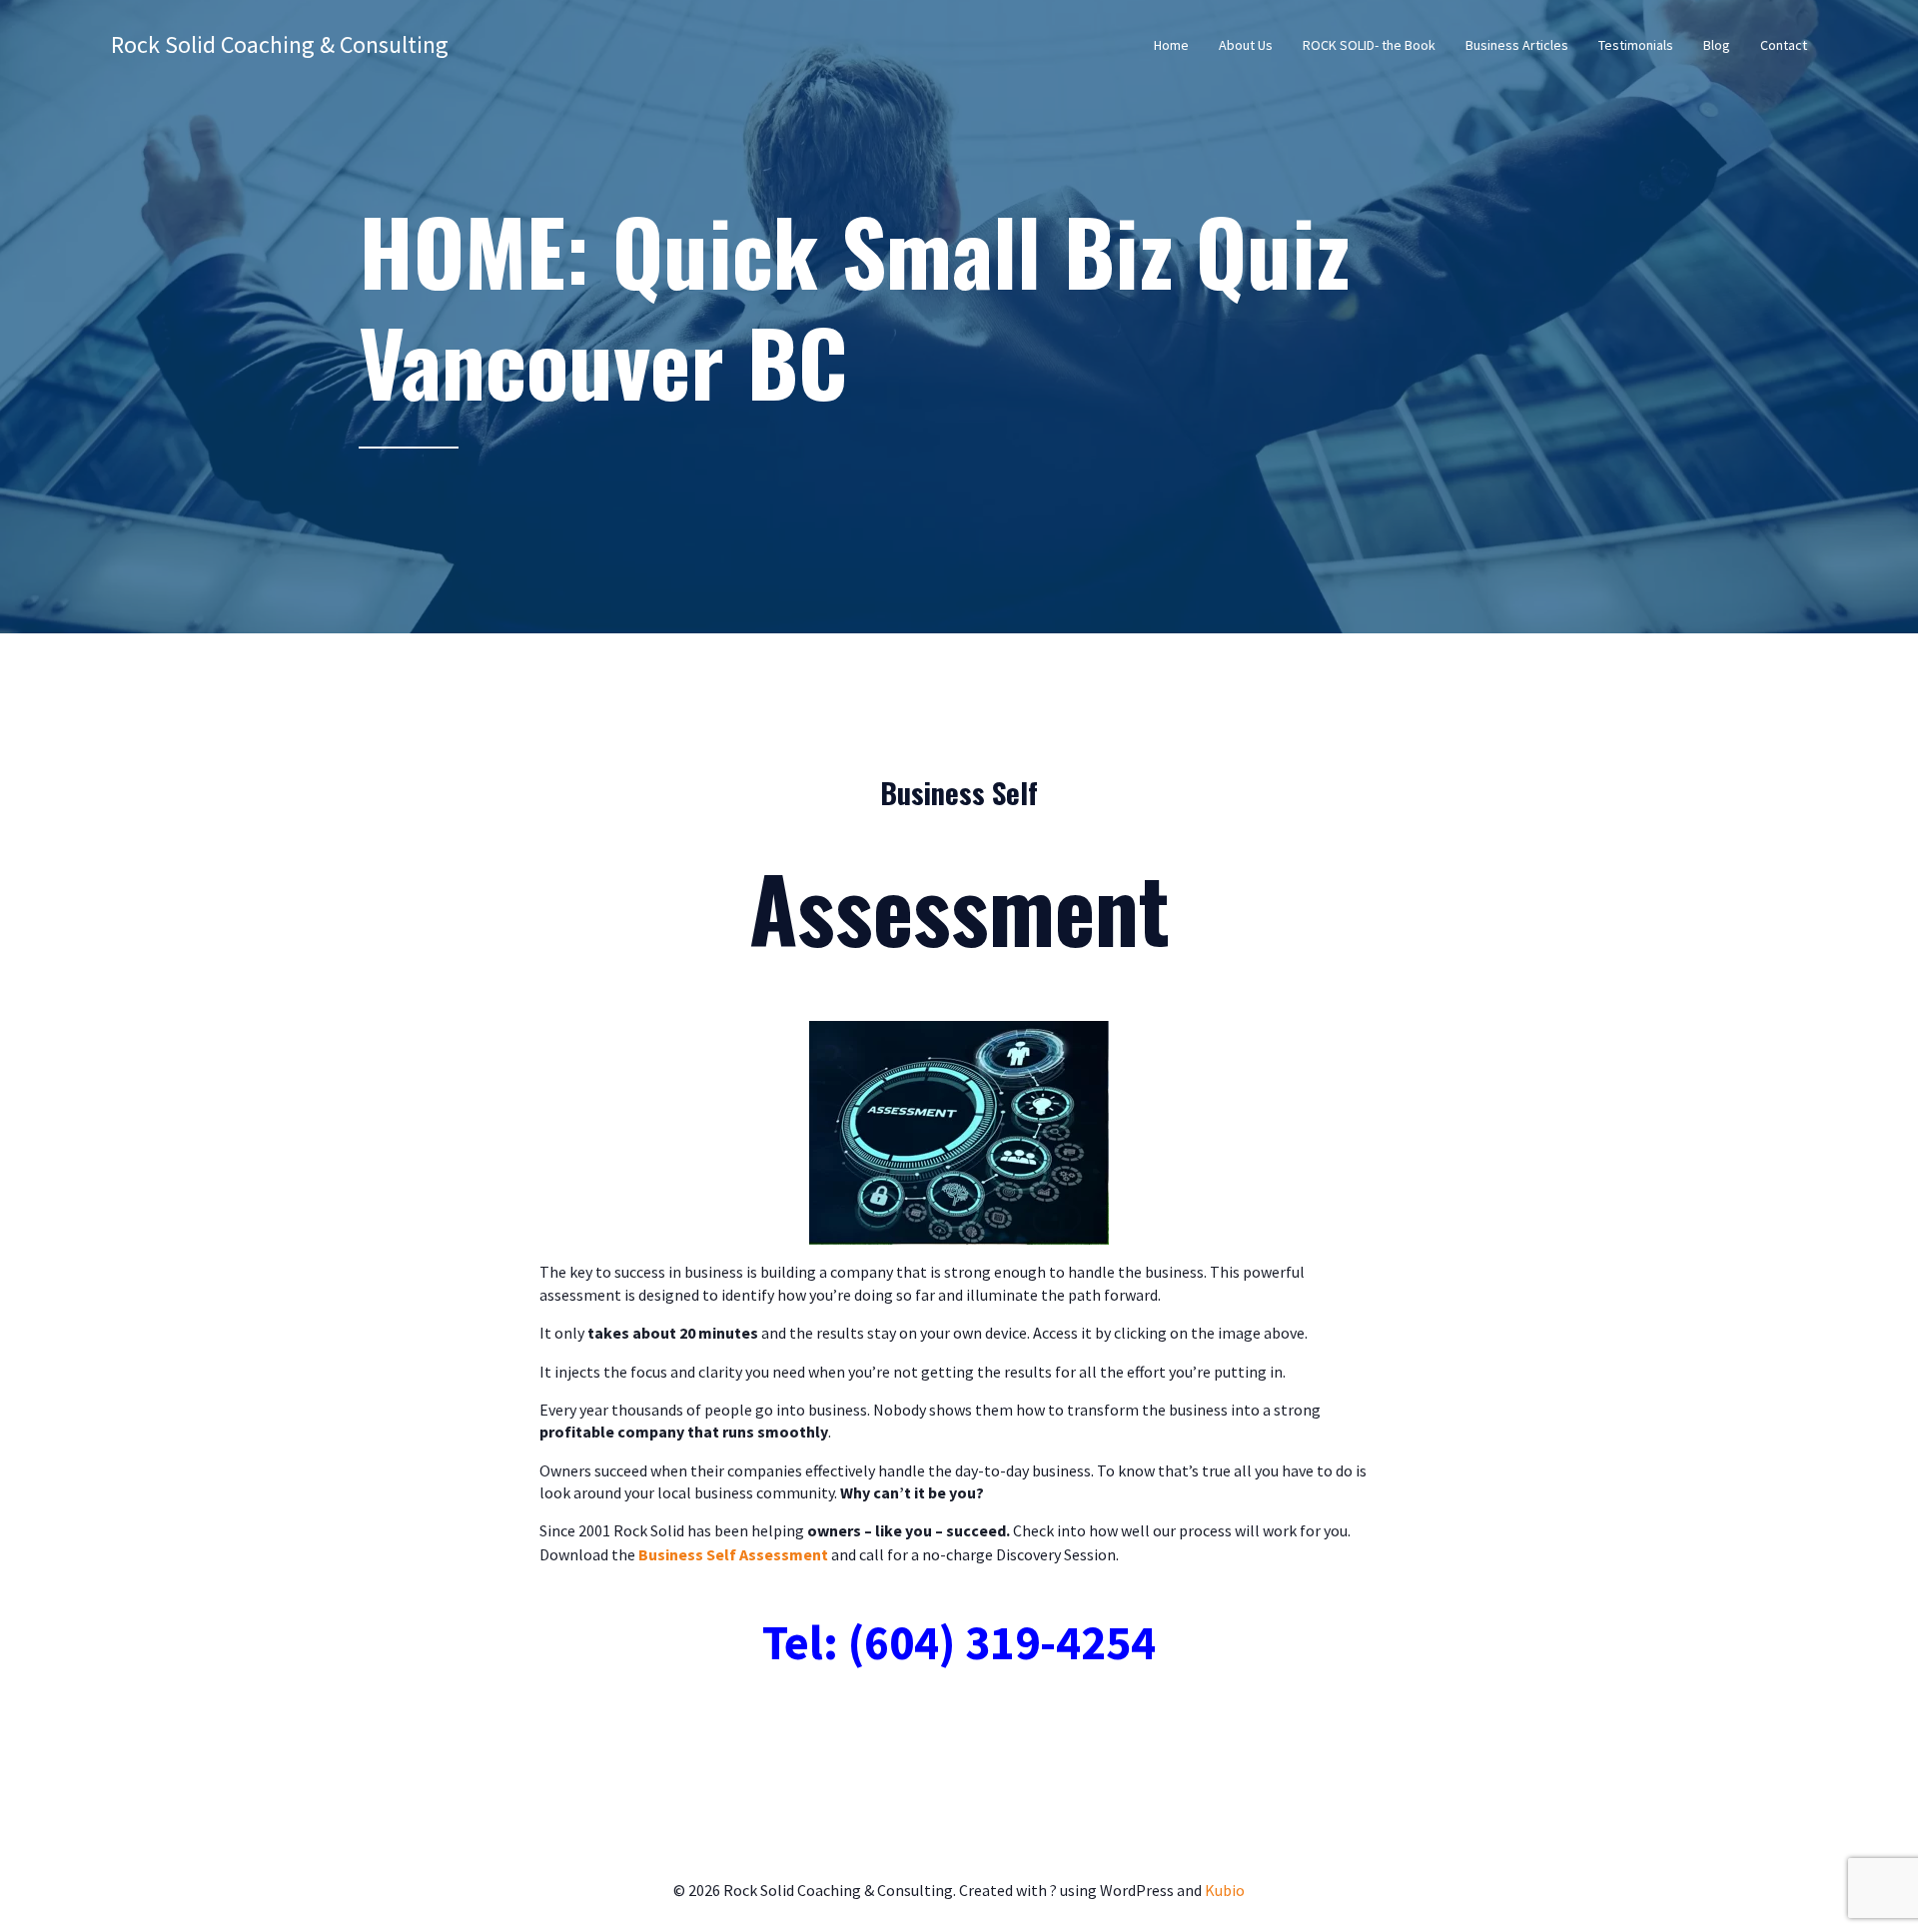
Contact (1784, 45)
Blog (1717, 45)
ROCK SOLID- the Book (1369, 45)
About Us (1246, 45)
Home (1171, 45)
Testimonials (1636, 45)
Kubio (1225, 1890)
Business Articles (1517, 45)
